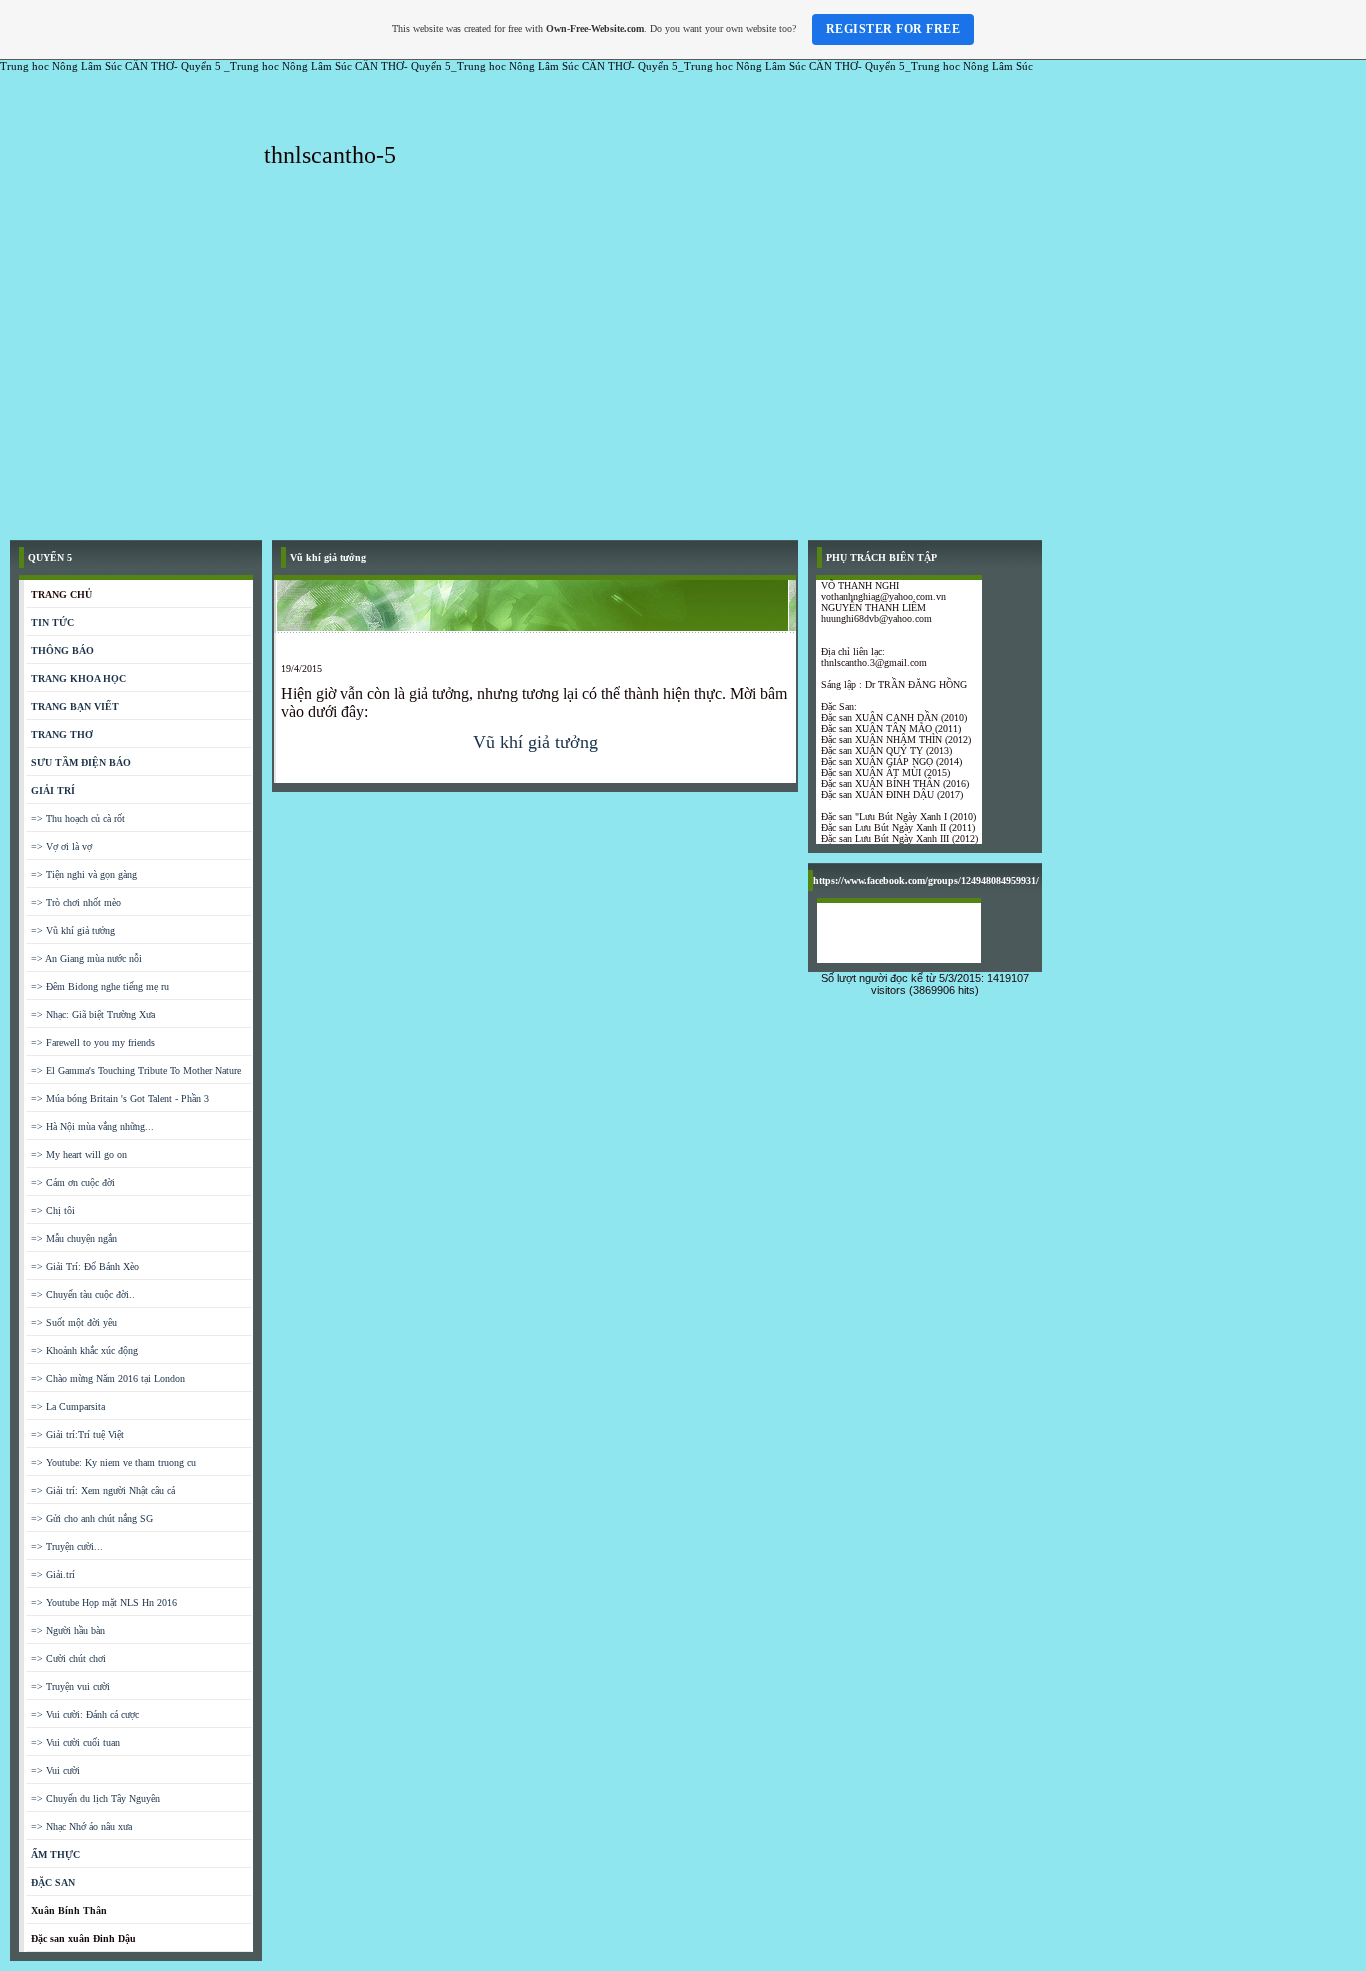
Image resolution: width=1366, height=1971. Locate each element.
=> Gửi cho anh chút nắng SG (92, 1518)
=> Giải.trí (53, 1574)
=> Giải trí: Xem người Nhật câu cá (103, 1490)
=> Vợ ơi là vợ (61, 846)
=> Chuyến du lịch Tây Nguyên (95, 1798)
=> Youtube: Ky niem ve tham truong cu (113, 1462)
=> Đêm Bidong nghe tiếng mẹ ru (100, 986)
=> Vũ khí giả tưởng (73, 930)
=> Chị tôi (53, 1210)
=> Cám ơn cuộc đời (73, 1182)
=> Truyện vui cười (70, 1686)
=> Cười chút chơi (68, 1658)
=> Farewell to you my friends (93, 1042)
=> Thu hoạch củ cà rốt (78, 818)
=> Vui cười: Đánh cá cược (85, 1714)
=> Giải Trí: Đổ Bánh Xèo (85, 1266)
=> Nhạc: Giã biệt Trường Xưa (93, 1014)
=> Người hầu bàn (68, 1630)
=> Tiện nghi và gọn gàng (84, 874)
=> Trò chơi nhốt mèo (76, 902)
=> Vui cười (55, 1770)
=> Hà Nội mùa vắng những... (92, 1126)
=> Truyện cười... (67, 1546)
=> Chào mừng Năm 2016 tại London (108, 1378)
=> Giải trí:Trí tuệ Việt (77, 1434)
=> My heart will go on (79, 1154)
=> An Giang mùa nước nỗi (86, 958)
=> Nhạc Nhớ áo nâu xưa (81, 1826)
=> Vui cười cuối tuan (75, 1742)
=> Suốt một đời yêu (74, 1322)
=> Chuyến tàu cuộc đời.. (83, 1294)
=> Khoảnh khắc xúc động (84, 1350)
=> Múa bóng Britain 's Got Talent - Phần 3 (120, 1098)
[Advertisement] (683, 380)
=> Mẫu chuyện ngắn (74, 1238)
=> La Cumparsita (68, 1406)
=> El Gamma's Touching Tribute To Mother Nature (136, 1070)
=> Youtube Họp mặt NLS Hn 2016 (104, 1602)
